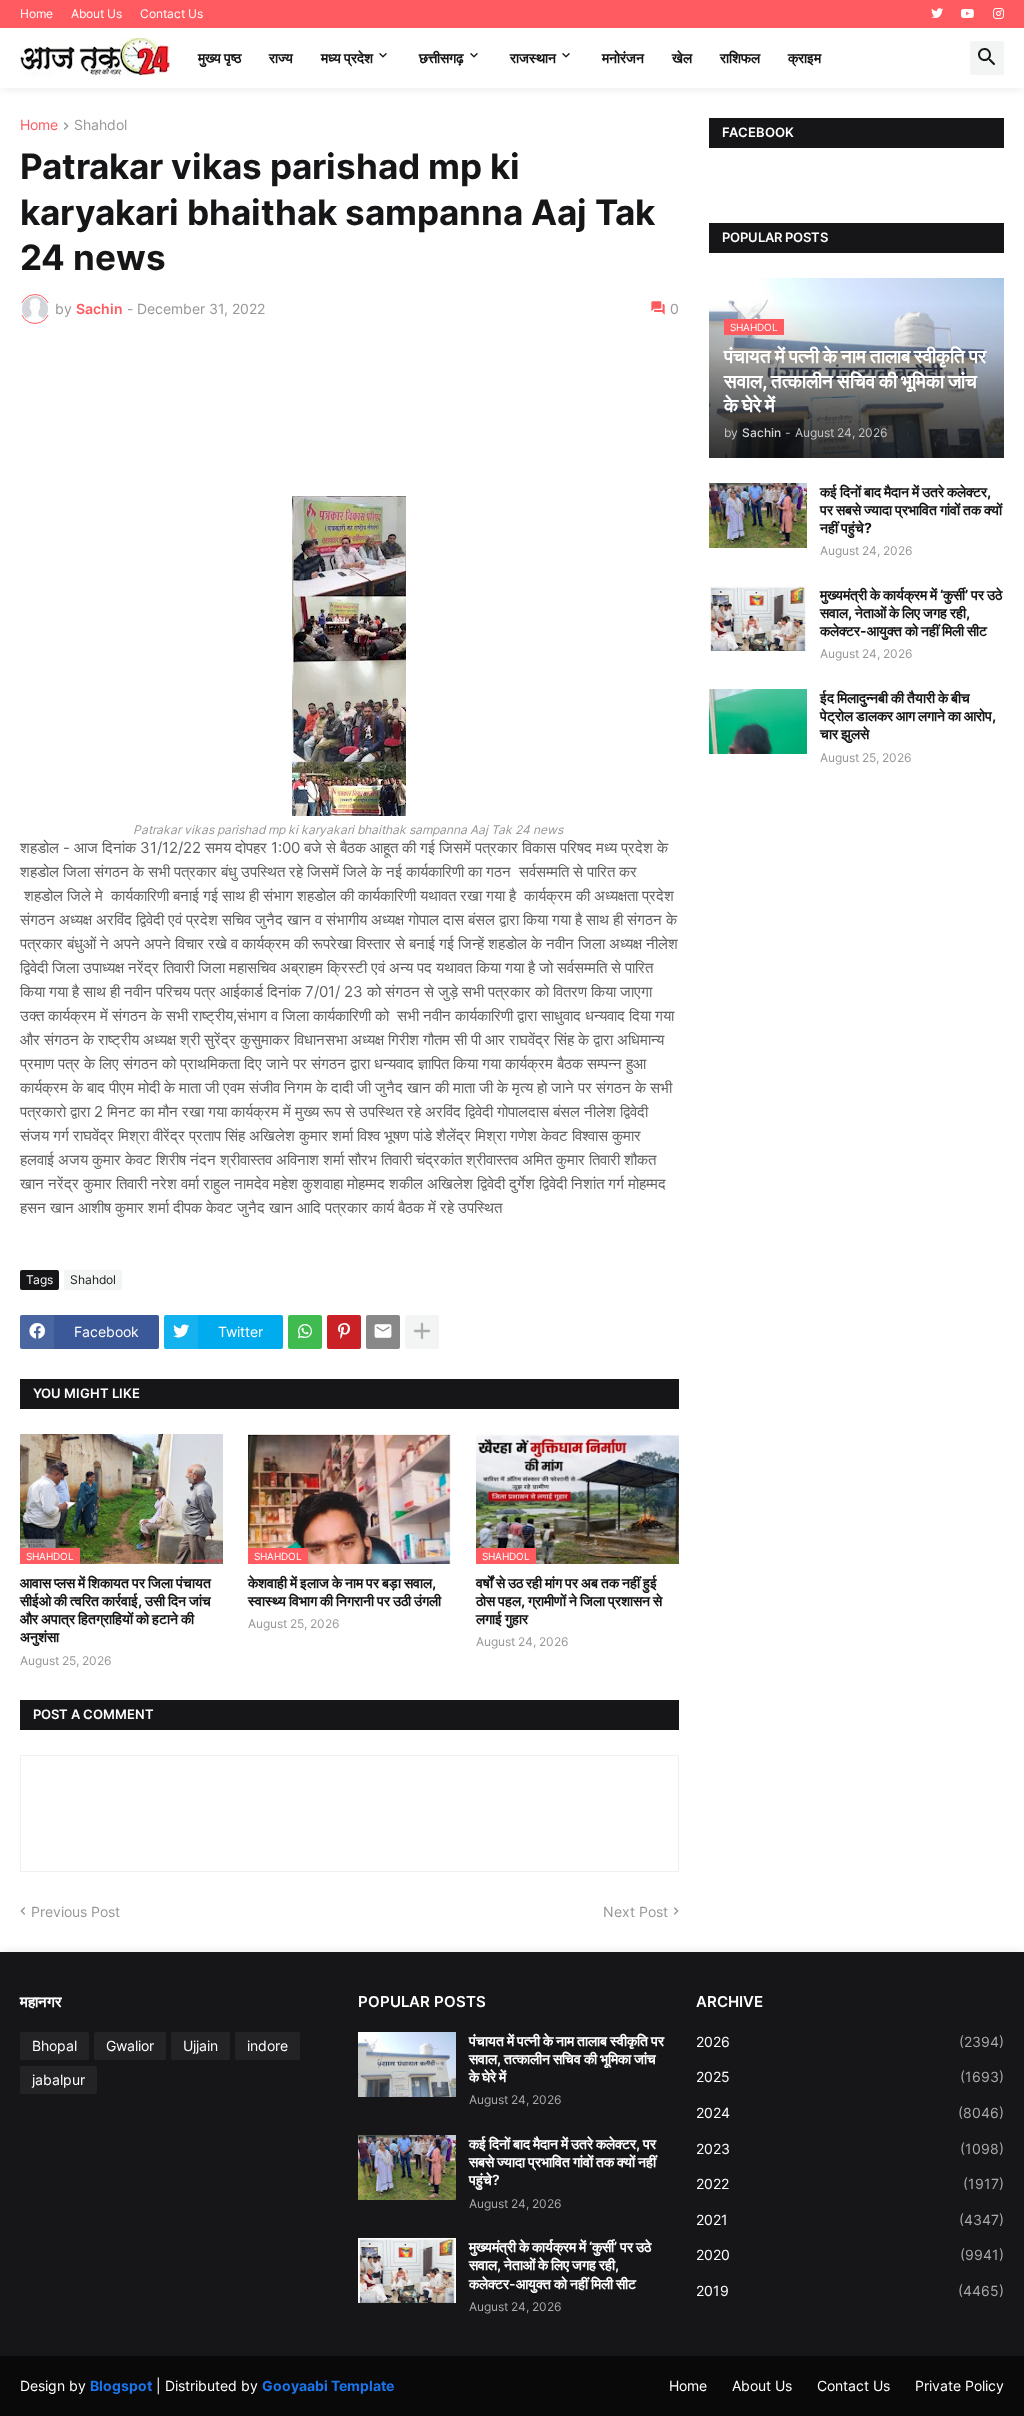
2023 (850, 2148)
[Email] (383, 1332)
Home (36, 13)
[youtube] (968, 14)
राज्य (281, 57)
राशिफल (740, 57)
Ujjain (200, 2045)
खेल (682, 57)
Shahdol (100, 125)
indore (267, 2045)
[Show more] (422, 1332)
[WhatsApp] (305, 1332)
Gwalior (130, 2045)
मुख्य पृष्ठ (219, 57)
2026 (850, 2041)
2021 (850, 2219)
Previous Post (75, 1911)
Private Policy (959, 2385)
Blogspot (121, 2385)
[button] (987, 58)
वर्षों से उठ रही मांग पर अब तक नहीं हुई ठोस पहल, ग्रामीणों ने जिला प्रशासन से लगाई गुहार (569, 1600)
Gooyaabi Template (328, 2385)
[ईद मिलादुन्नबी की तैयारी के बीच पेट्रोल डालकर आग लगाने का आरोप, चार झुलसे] (758, 721)
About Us (96, 13)
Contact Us (171, 13)
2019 (850, 2290)
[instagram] (998, 14)
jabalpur (58, 2079)
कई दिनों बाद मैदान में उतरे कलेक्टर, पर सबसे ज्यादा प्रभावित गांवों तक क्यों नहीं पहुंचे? (911, 509)
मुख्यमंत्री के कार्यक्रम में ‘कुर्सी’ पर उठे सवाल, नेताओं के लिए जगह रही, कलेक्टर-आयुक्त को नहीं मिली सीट (911, 612)
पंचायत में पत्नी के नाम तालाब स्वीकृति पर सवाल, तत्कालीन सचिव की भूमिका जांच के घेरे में (566, 2058)
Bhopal (54, 2045)
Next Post (635, 1911)
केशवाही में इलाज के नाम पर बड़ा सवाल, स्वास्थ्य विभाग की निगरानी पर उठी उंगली (344, 1591)
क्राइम (804, 57)
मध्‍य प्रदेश (347, 57)
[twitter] (937, 14)
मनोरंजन (623, 57)
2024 (850, 2112)
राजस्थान (533, 57)
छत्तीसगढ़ (441, 57)
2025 (850, 2076)
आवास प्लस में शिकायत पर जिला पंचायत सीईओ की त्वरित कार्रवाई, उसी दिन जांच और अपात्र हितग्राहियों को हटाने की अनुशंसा (115, 1610)
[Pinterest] (344, 1332)
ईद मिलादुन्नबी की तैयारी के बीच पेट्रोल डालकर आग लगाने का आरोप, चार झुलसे (908, 715)
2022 (850, 2183)
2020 (850, 2254)
